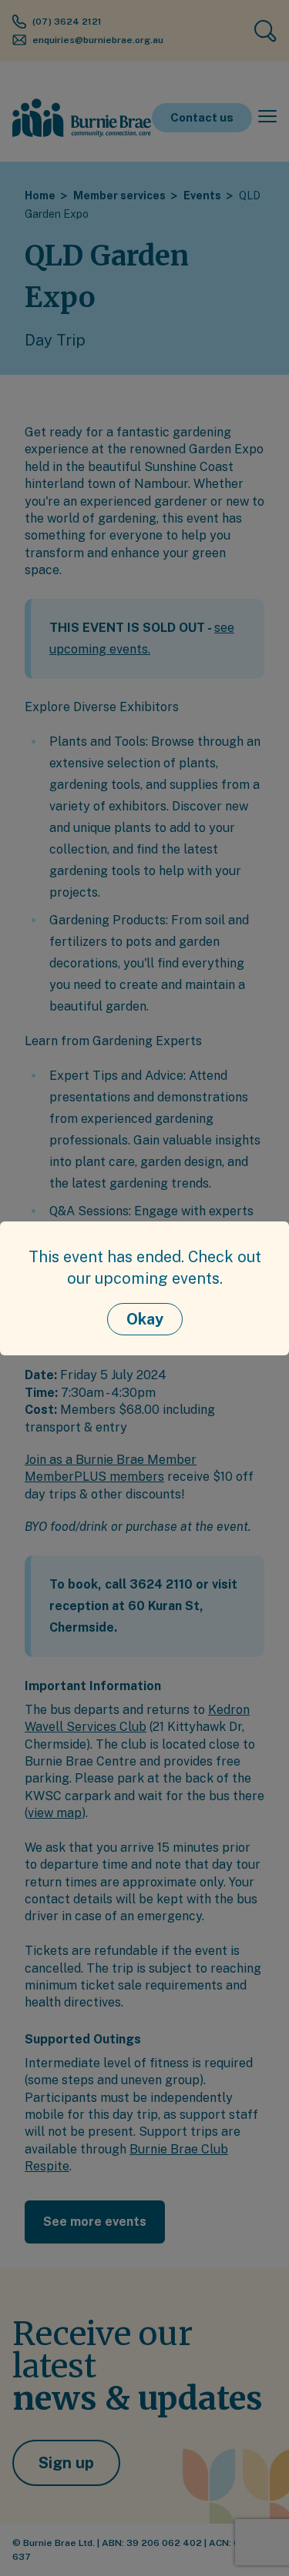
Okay (145, 1319)
